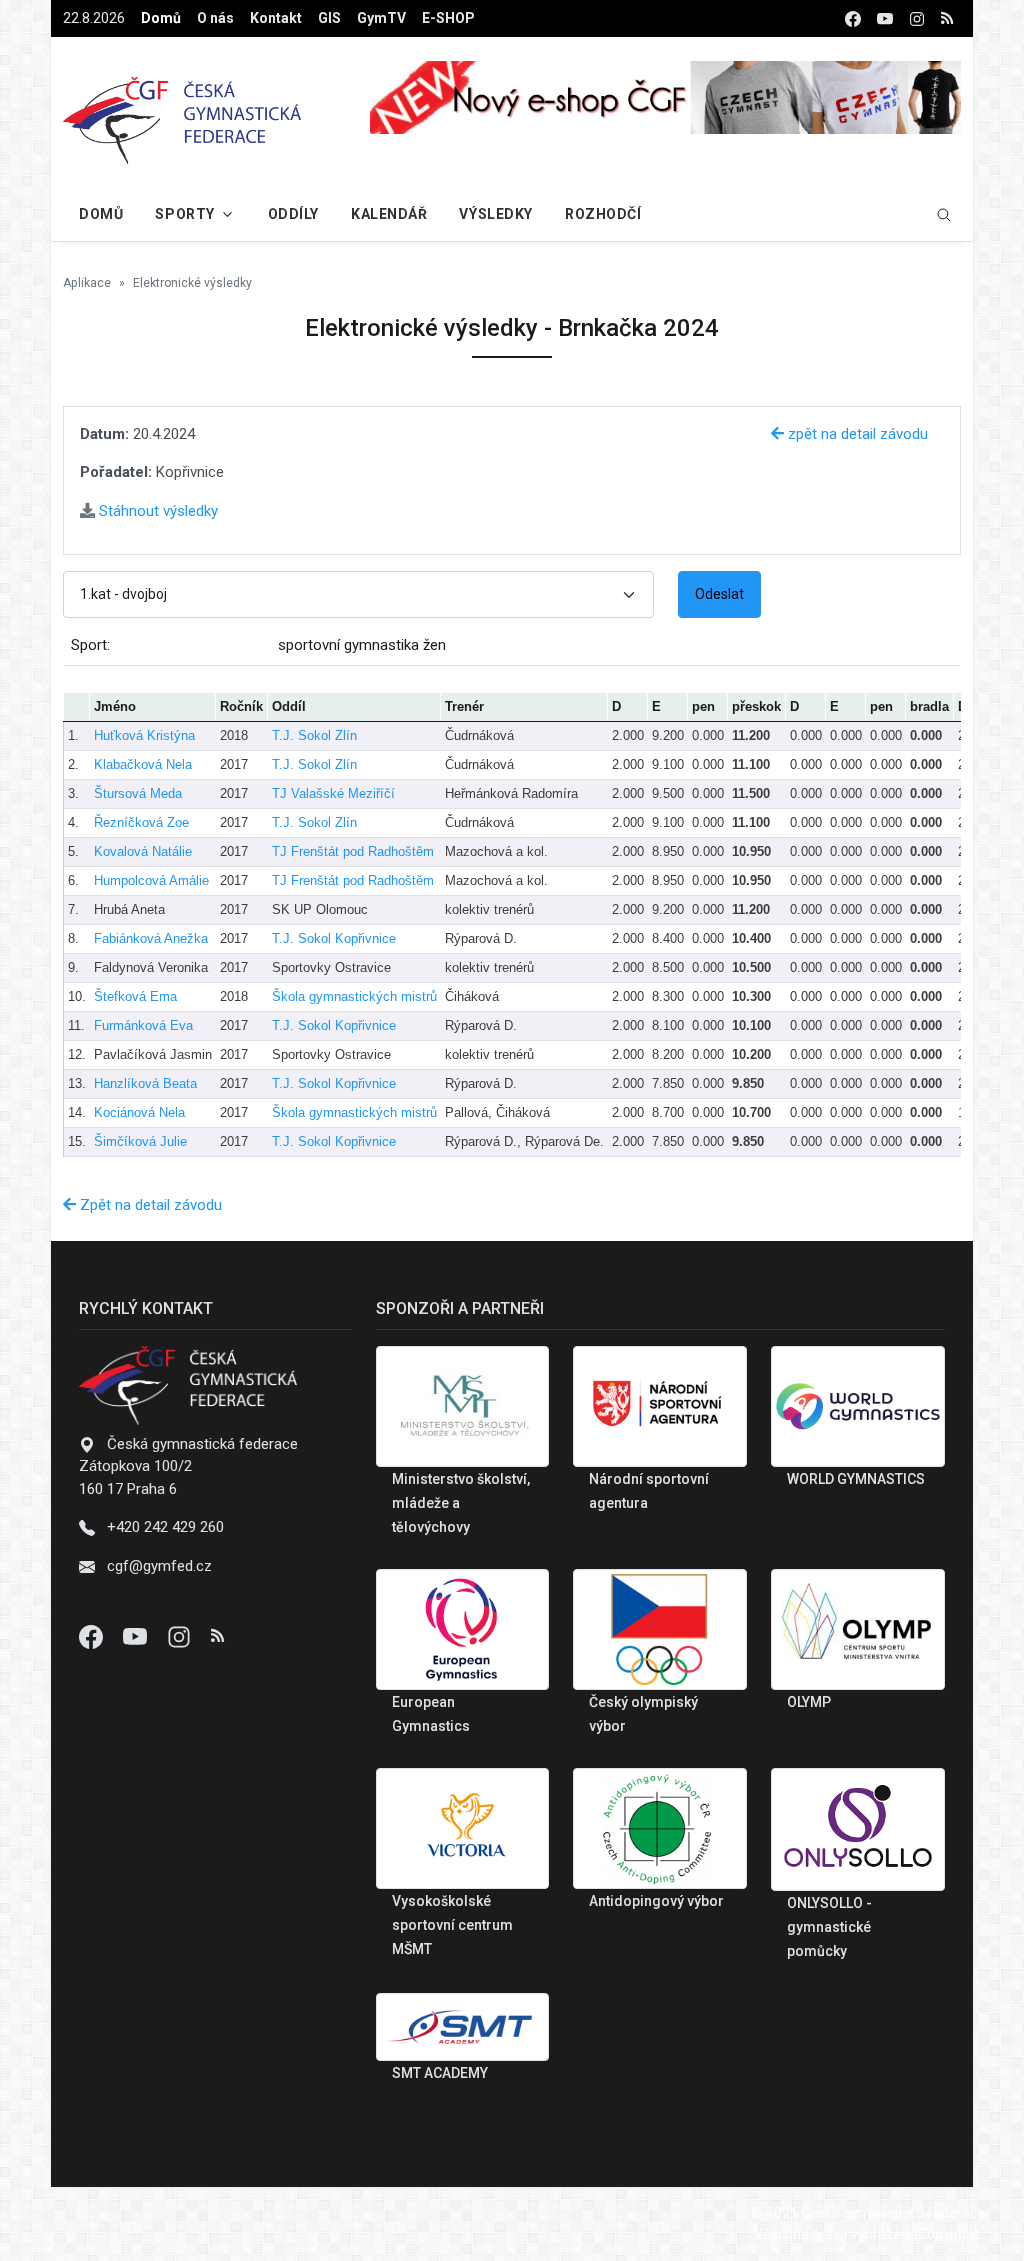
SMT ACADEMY (440, 2073)
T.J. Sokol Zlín (314, 735)
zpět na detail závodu (856, 434)
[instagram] (917, 18)
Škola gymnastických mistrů (354, 996)
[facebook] (853, 18)
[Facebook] (93, 1636)
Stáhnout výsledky (156, 511)
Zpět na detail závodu (149, 1205)
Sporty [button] (184, 214)
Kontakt (276, 18)
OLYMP (809, 1702)
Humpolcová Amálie (151, 880)
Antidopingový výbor (656, 1901)
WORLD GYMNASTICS (856, 1479)
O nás (215, 18)
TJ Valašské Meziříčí (333, 793)
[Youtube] (137, 1636)
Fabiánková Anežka (151, 938)
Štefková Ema (135, 996)
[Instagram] (181, 1636)
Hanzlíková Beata (145, 1083)
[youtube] (885, 18)
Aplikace (87, 283)
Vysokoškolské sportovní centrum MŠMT (452, 1925)
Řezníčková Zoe (141, 822)
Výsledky (495, 214)
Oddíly (293, 214)
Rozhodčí (603, 214)
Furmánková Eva (143, 1025)
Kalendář (389, 214)
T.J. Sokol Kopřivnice (334, 938)
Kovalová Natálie (143, 851)
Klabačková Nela (143, 764)
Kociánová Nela (139, 1112)
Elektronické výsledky (192, 283)
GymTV (381, 18)
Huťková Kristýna (144, 735)
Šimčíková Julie (140, 1141)
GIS (329, 18)
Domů (161, 18)
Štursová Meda (138, 793)
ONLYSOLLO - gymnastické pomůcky (829, 1927)
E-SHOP (448, 18)
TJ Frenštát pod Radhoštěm (353, 851)
